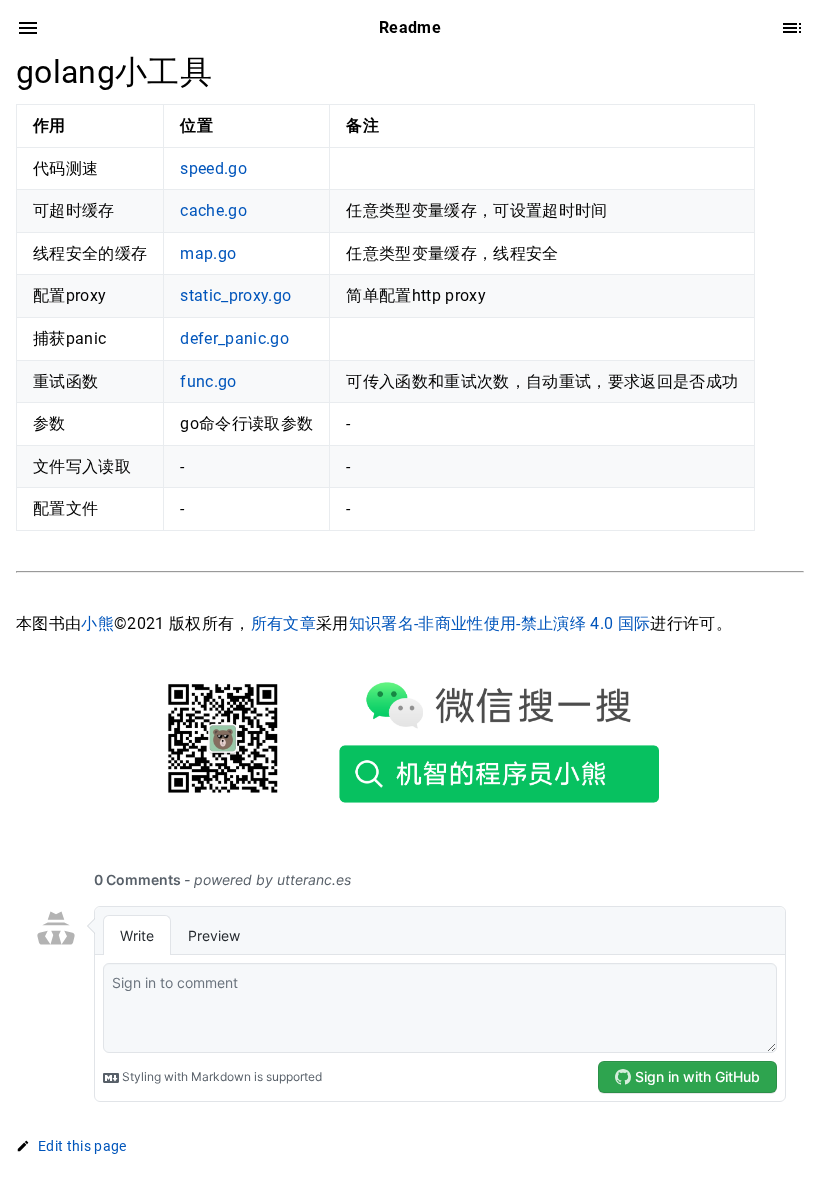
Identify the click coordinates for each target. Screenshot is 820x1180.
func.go (208, 381)
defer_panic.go (234, 338)
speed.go (213, 168)
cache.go (213, 210)
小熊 (97, 623)
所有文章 (283, 623)
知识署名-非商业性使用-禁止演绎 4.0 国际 (500, 623)
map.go (208, 253)
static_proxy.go (235, 295)
